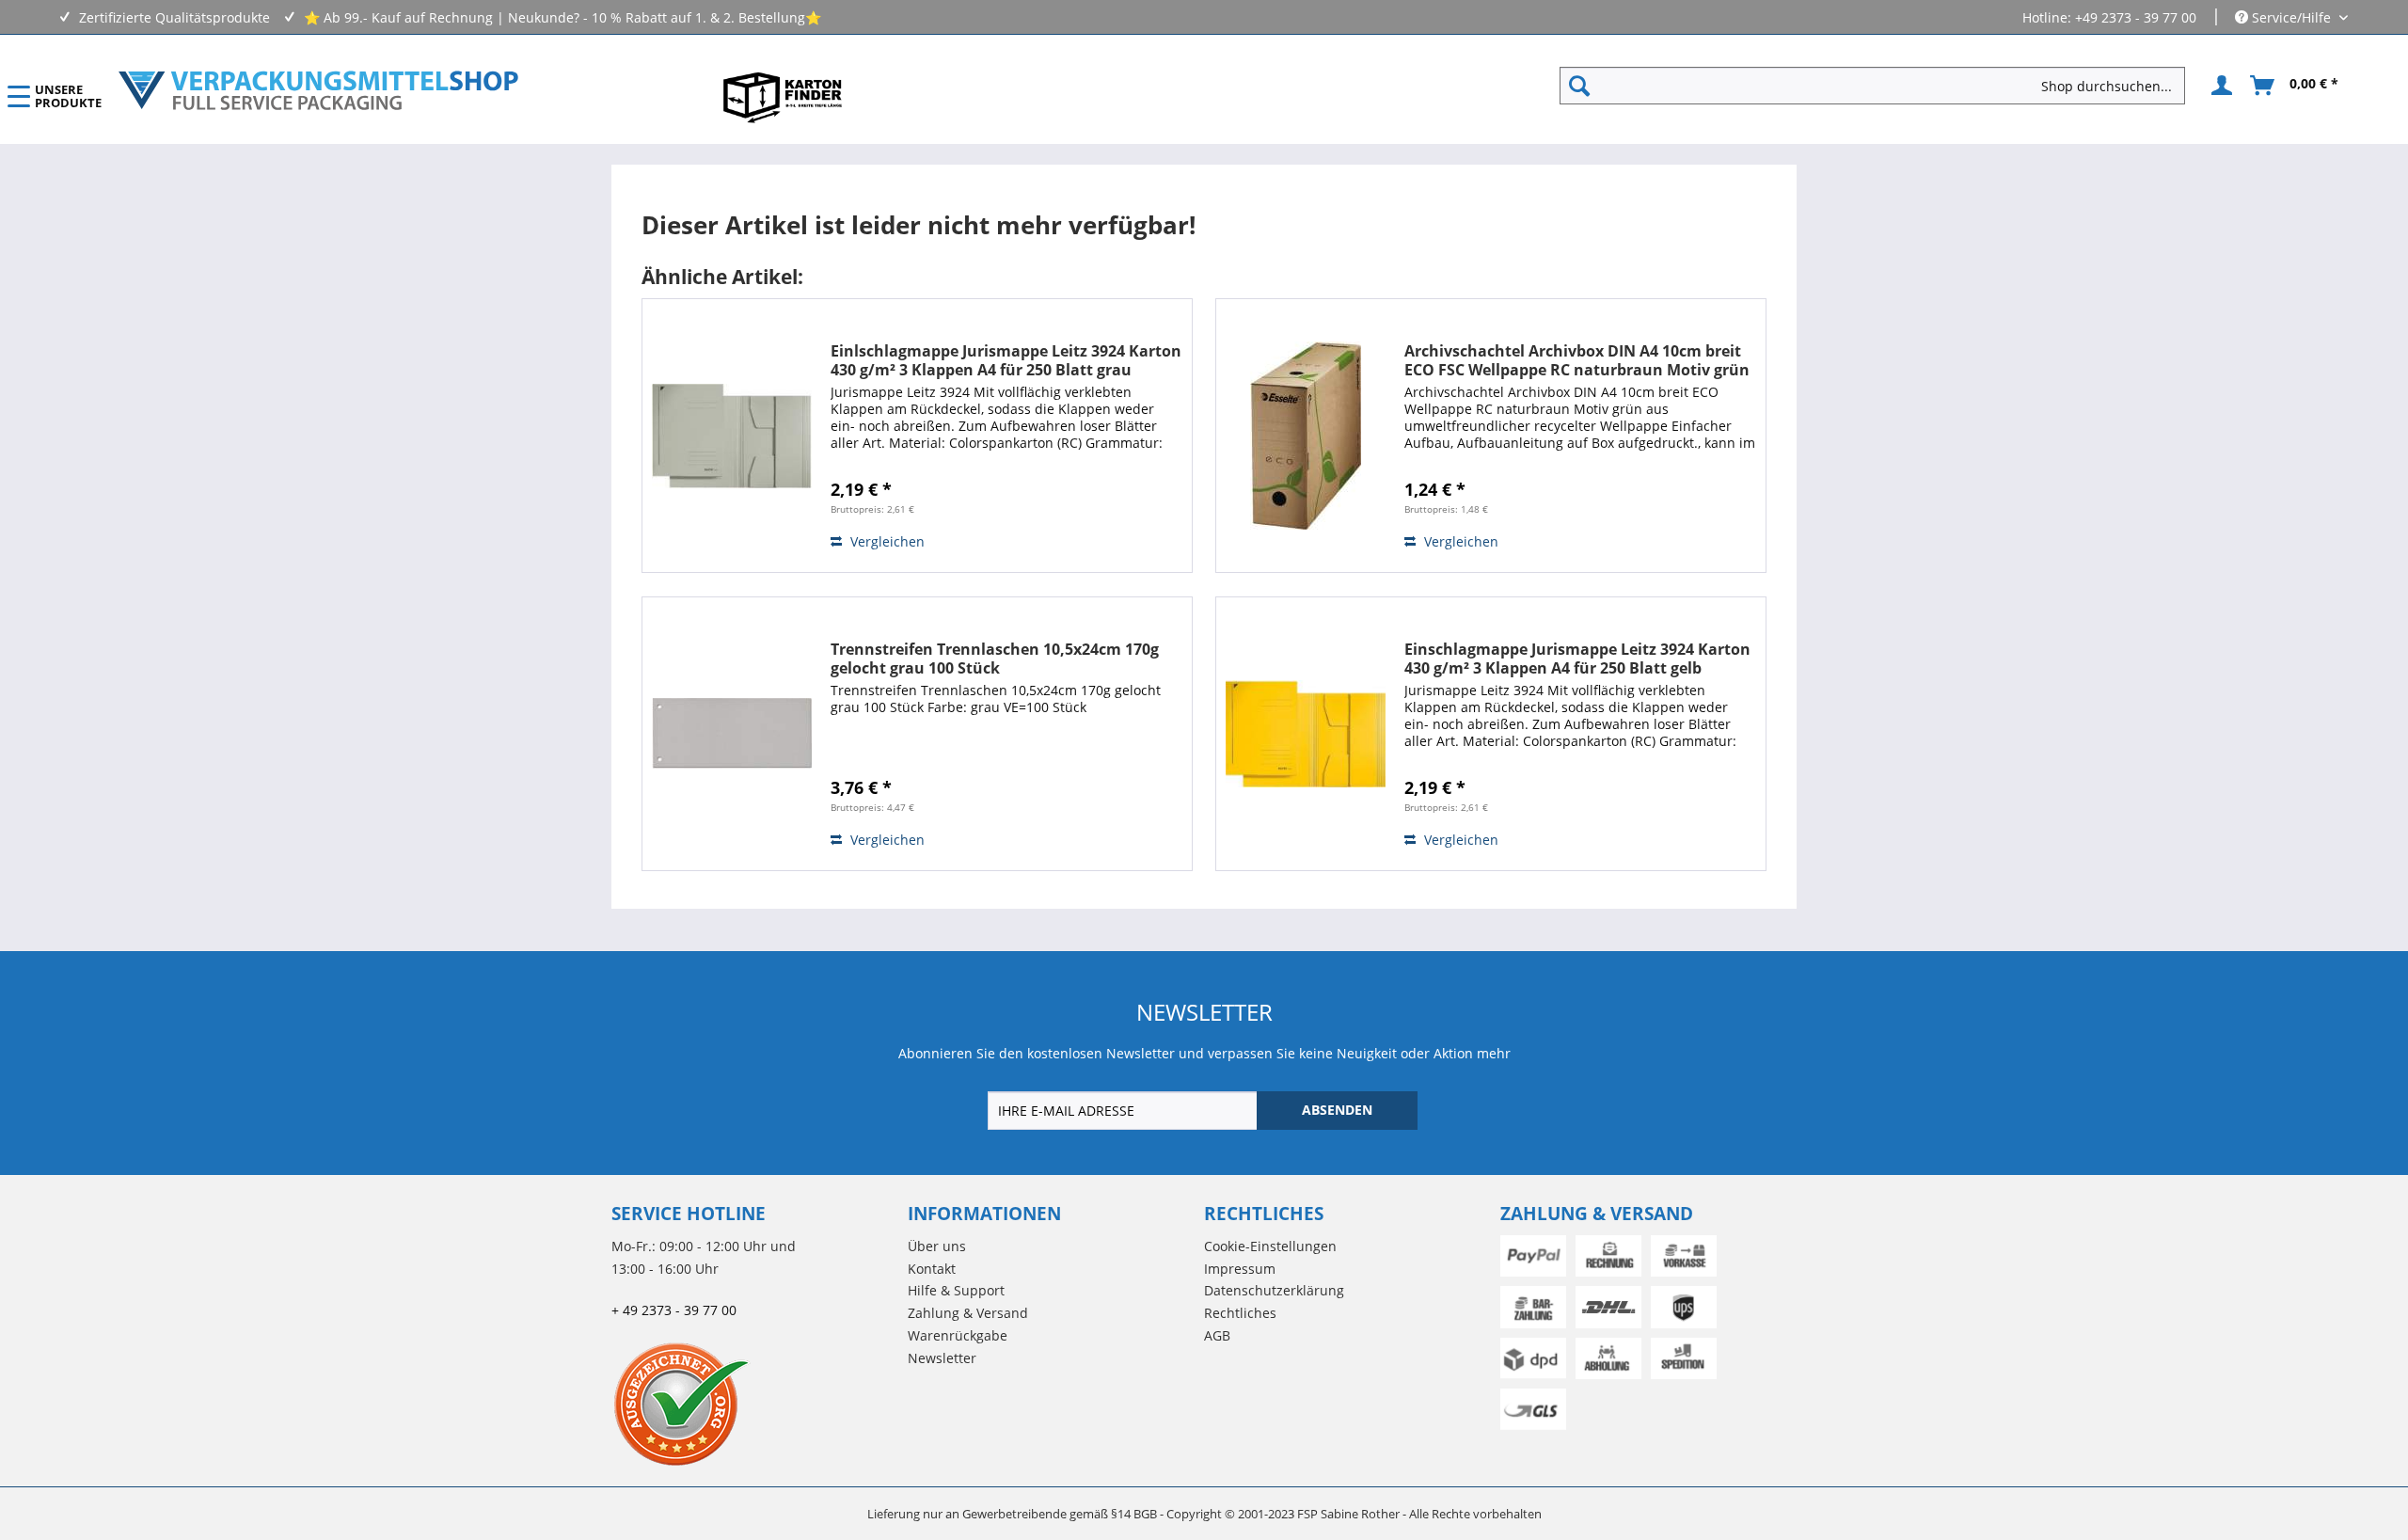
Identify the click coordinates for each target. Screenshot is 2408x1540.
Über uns (937, 1246)
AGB (1217, 1335)
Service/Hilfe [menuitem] (2291, 17)
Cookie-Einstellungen (1270, 1246)
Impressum (1240, 1269)
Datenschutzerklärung (1274, 1290)
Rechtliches (1240, 1313)
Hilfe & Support (956, 1290)
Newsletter (942, 1358)
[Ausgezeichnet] (755, 1404)
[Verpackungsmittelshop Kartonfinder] (783, 97)
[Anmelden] (2219, 86)
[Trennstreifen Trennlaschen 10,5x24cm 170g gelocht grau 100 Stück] (732, 734)
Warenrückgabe (958, 1335)
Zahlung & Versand (968, 1313)
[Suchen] (1579, 86)
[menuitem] (1880, 86)
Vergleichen (886, 541)
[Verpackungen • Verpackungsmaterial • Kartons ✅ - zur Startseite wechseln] (319, 90)
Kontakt (932, 1269)
